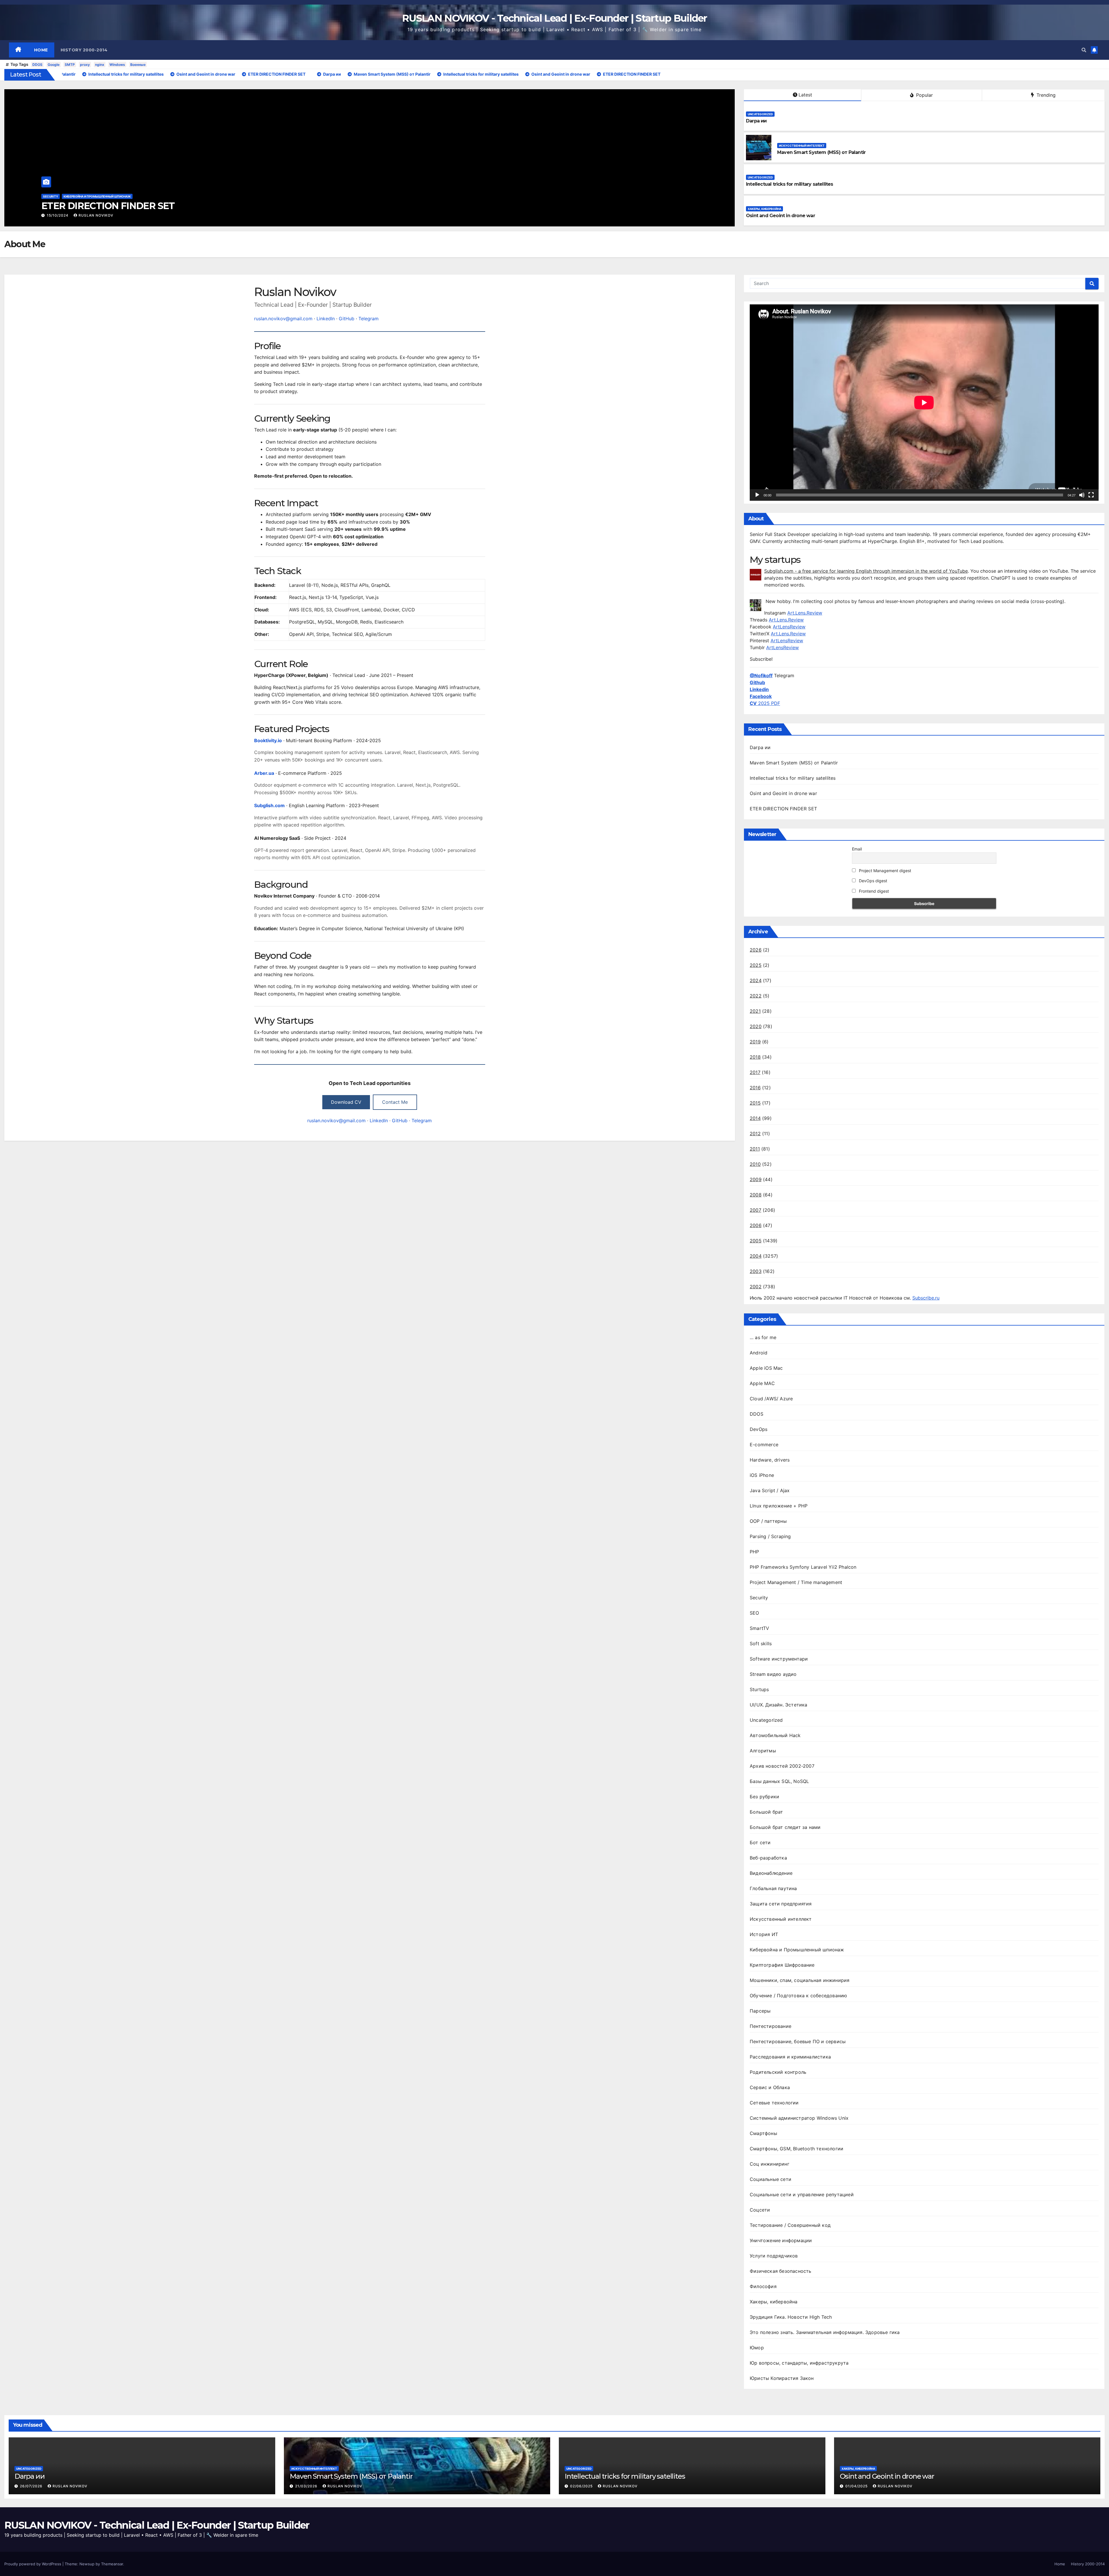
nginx (100, 65)
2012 (755, 1133)
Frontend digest (873, 891)
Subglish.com (269, 805)
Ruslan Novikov (97, 215)
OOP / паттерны (768, 1521)
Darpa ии (756, 121)
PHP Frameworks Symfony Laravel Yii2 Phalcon (803, 1567)
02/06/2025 (59, 215)
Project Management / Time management (796, 1582)
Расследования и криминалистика (790, 2057)
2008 (756, 1195)
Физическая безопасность (781, 2271)
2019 (755, 1042)
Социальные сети (771, 2179)
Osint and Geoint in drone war (780, 216)
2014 (755, 1118)
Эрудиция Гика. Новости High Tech (791, 2317)
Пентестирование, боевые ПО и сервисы (798, 2041)
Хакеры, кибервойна (764, 209)
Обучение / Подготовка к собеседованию (798, 1996)
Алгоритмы (763, 1751)
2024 (756, 980)
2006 (756, 1225)
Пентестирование (771, 2026)
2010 (755, 1164)
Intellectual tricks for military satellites (123, 206)
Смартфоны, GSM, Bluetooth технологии (797, 2149)
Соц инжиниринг (770, 2164)
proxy (85, 65)
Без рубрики (764, 1797)
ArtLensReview (789, 627)
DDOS (37, 65)
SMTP (70, 65)
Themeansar (112, 2564)
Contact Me (395, 1102)
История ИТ (764, 1934)
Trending (1045, 95)
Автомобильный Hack (775, 1735)
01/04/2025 (857, 2486)
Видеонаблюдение (771, 1873)
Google (54, 65)
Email (857, 849)
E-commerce (764, 1445)
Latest (805, 95)
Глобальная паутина (773, 1888)
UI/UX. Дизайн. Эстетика (779, 1705)
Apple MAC (762, 1383)
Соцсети (760, 2210)
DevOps (759, 1429)
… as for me (763, 1337)
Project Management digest (884, 871)
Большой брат (766, 1812)
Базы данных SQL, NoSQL (779, 1781)
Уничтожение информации (781, 2240)
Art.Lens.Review (805, 613)
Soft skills (761, 1643)
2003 (756, 1271)
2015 (755, 1103)
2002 (756, 1287)
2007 (756, 1210)
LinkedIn (326, 319)
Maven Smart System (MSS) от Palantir (821, 152)
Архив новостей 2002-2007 (782, 1766)
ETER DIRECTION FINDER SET (783, 809)
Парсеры (760, 2011)
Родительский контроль (778, 2072)
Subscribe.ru (926, 1298)
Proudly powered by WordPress (33, 2564)
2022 (756, 996)
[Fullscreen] (1091, 495)
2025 (756, 965)
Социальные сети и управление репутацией (802, 2195)
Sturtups (759, 1689)
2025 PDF (765, 703)
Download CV (346, 1102)
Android (759, 1353)
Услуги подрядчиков (774, 2256)
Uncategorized (56, 196)
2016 (755, 1088)
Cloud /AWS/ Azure (771, 1399)
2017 (755, 1072)
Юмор (757, 2348)
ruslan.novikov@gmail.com (283, 319)
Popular (924, 95)
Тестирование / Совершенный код (790, 2225)
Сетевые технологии (774, 2103)
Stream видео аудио (773, 1674)
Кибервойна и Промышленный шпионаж (797, 1950)
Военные (138, 65)
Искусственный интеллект (802, 146)
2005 (756, 1241)
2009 (756, 1179)
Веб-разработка (768, 1858)
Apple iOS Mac (766, 1368)
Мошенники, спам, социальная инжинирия (800, 1980)
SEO (754, 1613)
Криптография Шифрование (782, 1965)
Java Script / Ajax (770, 1490)
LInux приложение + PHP (779, 1506)
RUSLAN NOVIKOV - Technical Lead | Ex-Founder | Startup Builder (554, 18)
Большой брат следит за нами (785, 1827)
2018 (755, 1057)
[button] (1084, 50)
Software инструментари (779, 1659)
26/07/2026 (32, 2486)
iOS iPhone (762, 1475)
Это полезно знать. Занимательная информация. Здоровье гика (825, 2332)
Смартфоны (763, 2133)
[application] (924, 402)
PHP (754, 1552)
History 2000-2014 (84, 50)
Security (759, 1598)
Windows (117, 65)
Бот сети (760, 1842)
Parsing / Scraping (770, 1536)
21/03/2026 (307, 2486)
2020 (756, 1026)
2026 (756, 950)
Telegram (369, 319)
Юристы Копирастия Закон (782, 2378)
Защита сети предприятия (781, 1904)
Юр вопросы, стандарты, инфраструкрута (799, 2363)
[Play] (757, 495)
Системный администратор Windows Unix (799, 2118)
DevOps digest (872, 881)
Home (41, 50)
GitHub (347, 319)
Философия (763, 2286)
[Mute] (1082, 495)
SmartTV (759, 1628)
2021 (755, 1011)
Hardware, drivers (770, 1460)
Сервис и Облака (770, 2087)
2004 (756, 1256)
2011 (755, 1149)
